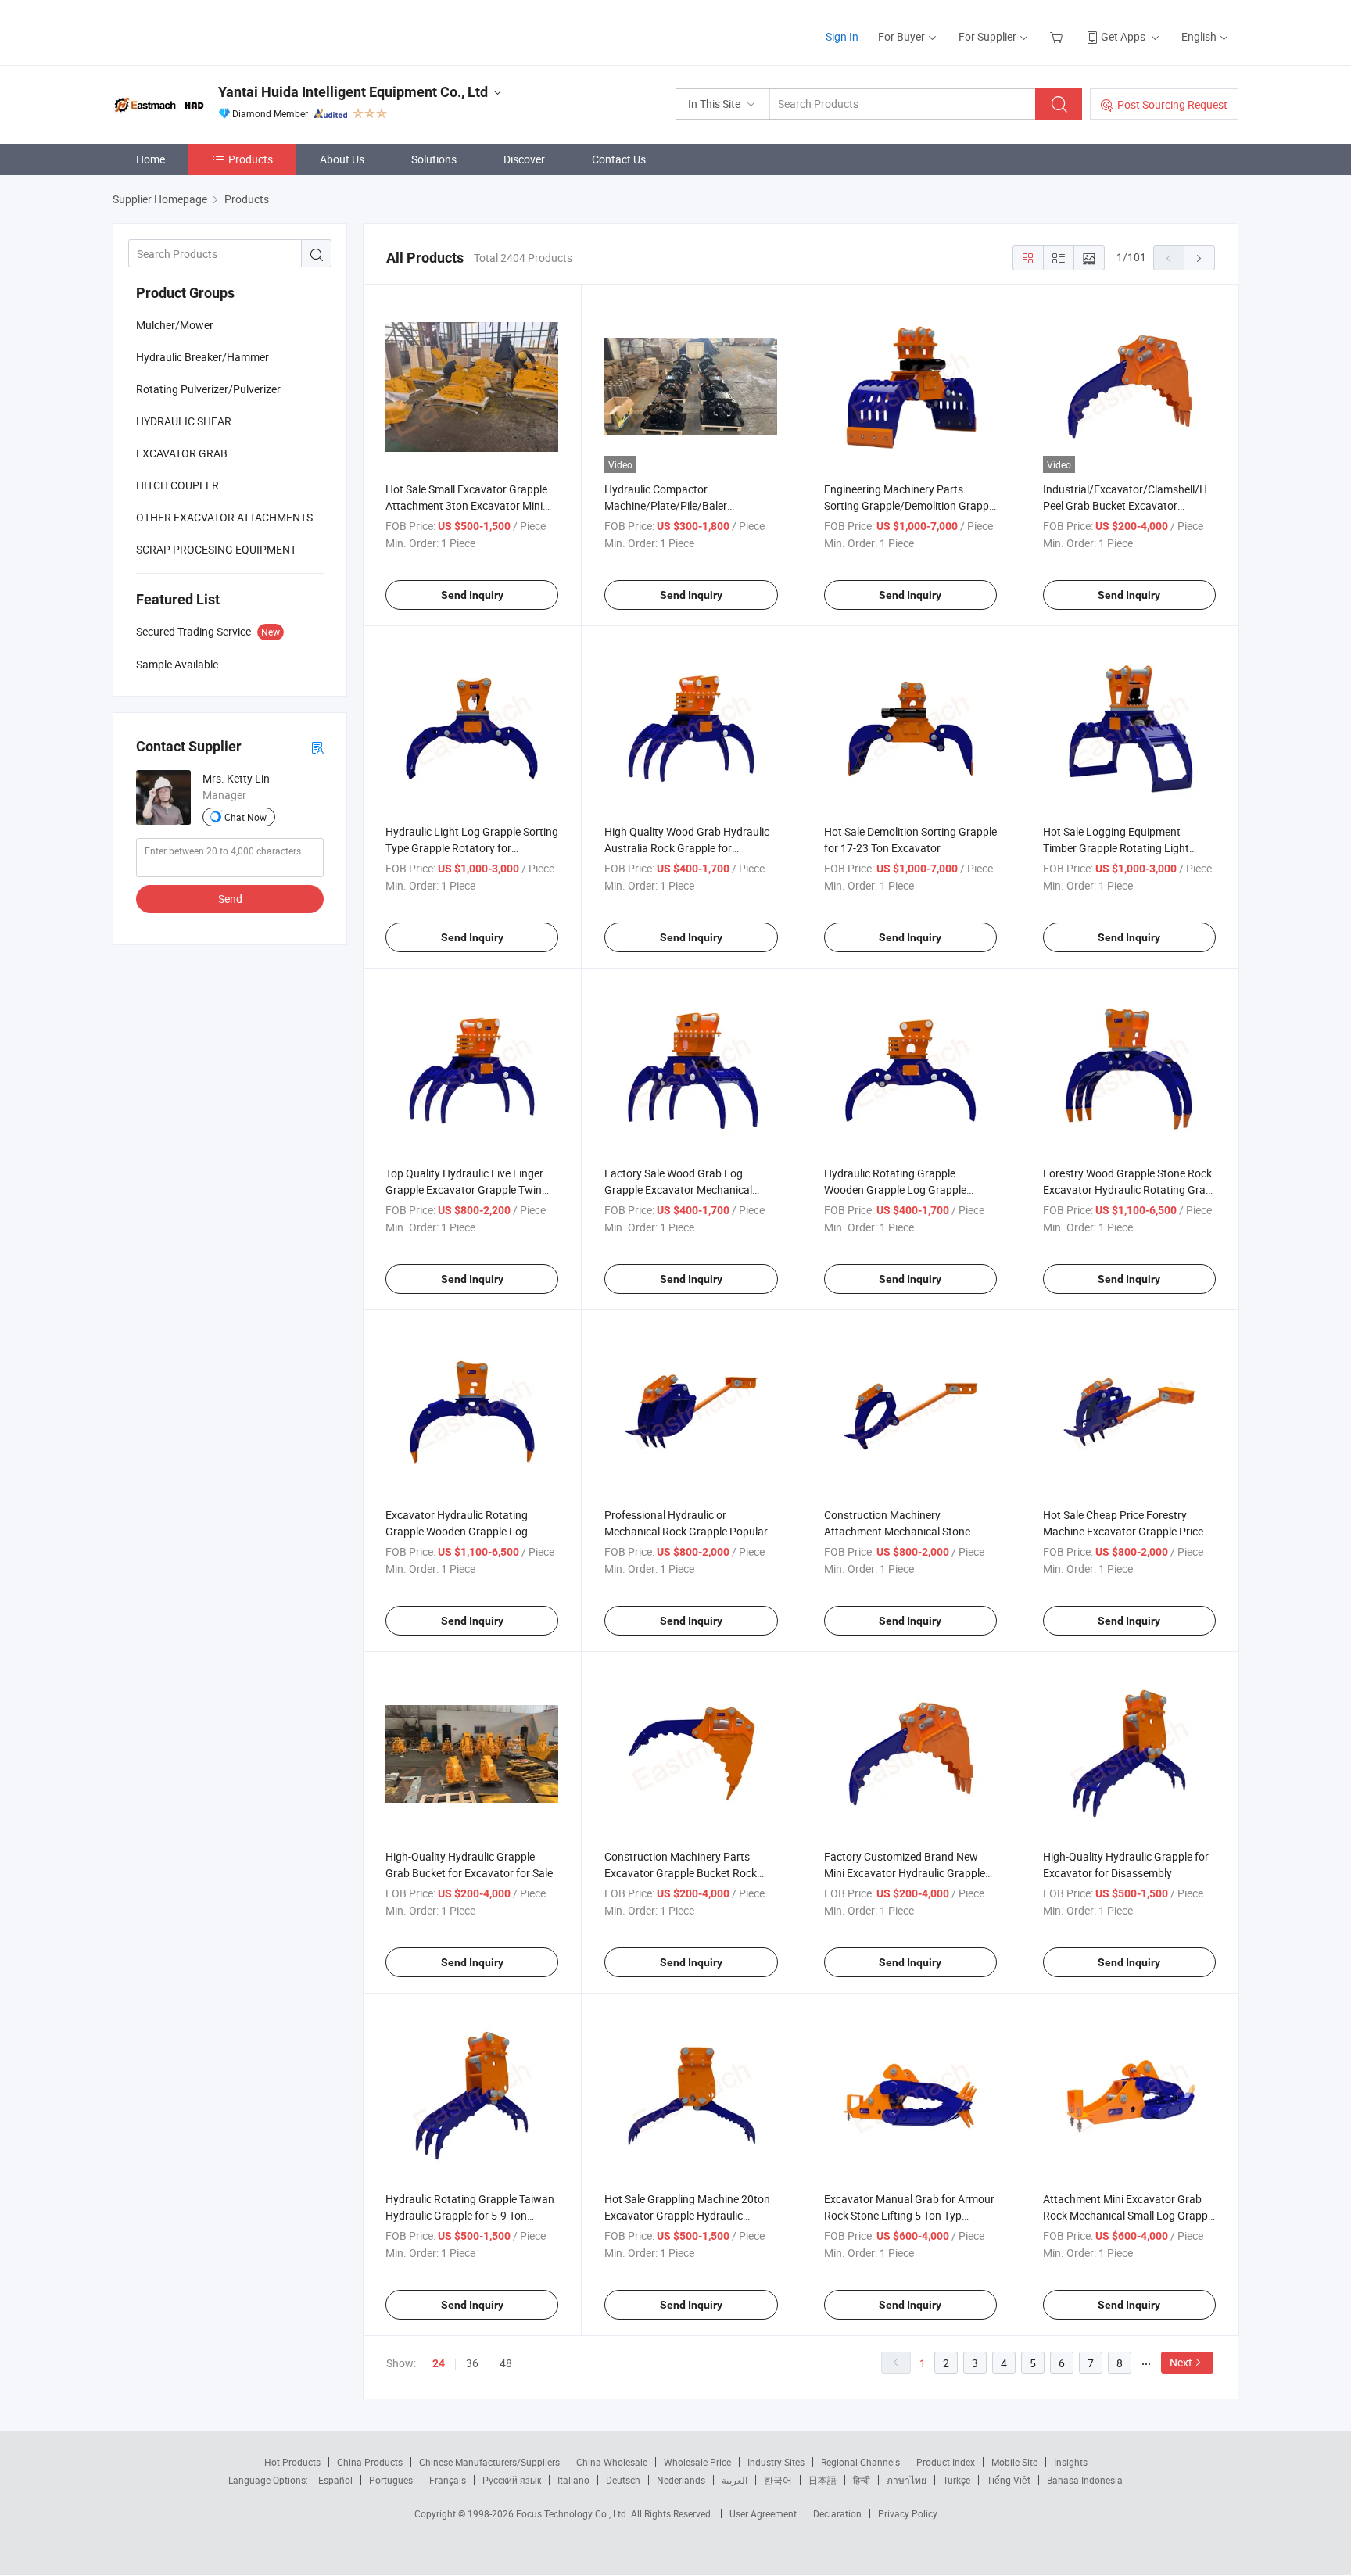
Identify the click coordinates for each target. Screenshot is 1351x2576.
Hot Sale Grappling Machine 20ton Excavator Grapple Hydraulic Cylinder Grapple (687, 2215)
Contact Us (619, 159)
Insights (1071, 2462)
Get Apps (1123, 36)
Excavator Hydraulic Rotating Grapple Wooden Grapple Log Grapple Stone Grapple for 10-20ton (472, 1531)
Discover (524, 159)
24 (439, 2363)
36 (472, 2363)
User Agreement (763, 2513)
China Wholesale (612, 2462)
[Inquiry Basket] (1058, 36)
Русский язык (512, 2480)
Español (335, 2480)
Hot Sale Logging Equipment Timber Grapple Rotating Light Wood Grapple (1116, 848)
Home (151, 159)
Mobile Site (1014, 2462)
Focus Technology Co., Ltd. (573, 2513)
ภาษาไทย (907, 2480)
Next (1181, 2362)
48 (506, 2363)
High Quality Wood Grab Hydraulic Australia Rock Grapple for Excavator (687, 848)
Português (391, 2480)
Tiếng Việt (1009, 2480)
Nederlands (681, 2480)
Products (251, 159)
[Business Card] (317, 747)
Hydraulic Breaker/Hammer (202, 357)
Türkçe (957, 2480)
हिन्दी (862, 2480)
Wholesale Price (697, 2462)
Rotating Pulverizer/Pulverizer (208, 389)
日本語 (822, 2480)
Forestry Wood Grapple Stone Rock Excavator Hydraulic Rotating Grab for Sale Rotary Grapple (1127, 1189)
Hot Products (292, 2462)
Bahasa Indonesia (1085, 2480)
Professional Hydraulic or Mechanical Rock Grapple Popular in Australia (686, 1531)
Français (448, 2480)
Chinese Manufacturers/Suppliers (489, 2462)
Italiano (573, 2480)
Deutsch (623, 2480)
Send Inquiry (472, 595)
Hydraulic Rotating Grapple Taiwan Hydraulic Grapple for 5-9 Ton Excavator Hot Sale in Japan (470, 2215)
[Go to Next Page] (1199, 258)
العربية (735, 2480)
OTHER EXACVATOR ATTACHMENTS (224, 517)
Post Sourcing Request (1172, 104)
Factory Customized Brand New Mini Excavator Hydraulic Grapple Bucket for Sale (905, 1873)
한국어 (778, 2480)
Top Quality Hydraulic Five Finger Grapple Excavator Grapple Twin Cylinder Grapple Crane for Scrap (464, 1189)
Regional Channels (860, 2462)
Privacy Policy (908, 2513)
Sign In (842, 36)
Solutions (434, 159)
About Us (342, 159)
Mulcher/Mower (175, 325)
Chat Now (245, 817)
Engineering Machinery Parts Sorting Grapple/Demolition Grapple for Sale (910, 505)
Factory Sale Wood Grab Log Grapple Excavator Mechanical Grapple (678, 1189)
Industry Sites (776, 2462)
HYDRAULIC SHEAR (184, 421)
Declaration (837, 2513)
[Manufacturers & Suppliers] (213, 31)
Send (230, 899)
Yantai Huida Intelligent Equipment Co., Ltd (353, 92)
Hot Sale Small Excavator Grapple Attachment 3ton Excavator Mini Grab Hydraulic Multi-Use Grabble (466, 505)
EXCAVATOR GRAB (182, 453)
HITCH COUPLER (177, 485)
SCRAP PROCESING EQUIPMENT (216, 549)
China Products (370, 2462)
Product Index (946, 2462)
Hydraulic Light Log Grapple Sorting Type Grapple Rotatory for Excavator (472, 848)
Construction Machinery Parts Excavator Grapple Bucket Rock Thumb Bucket (681, 1873)
